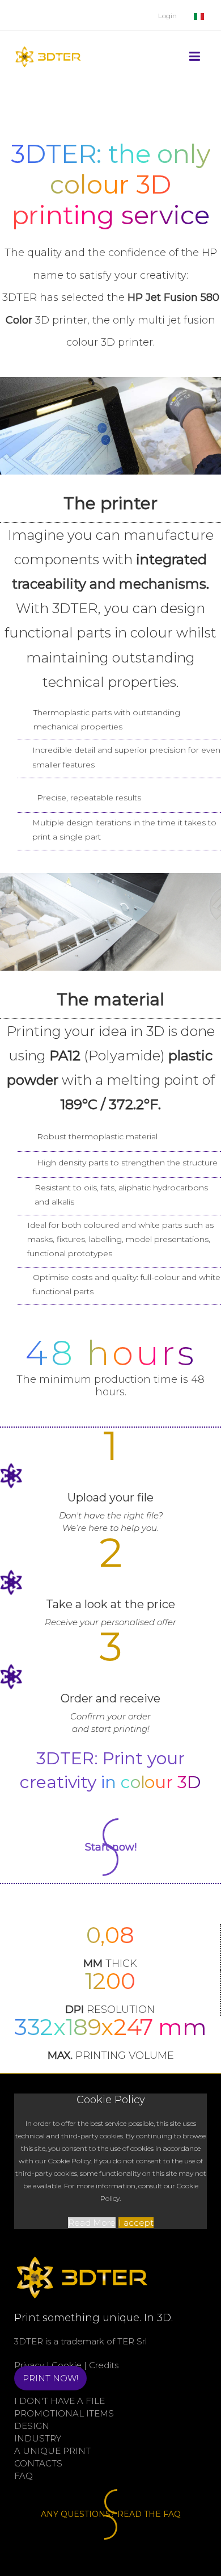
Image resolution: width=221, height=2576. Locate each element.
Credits (104, 2365)
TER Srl (132, 2341)
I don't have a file (59, 2401)
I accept (136, 2223)
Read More (92, 2223)
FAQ (24, 2476)
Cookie (67, 2365)
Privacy (29, 2365)
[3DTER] (48, 42)
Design (32, 2426)
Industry (38, 2438)
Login (167, 16)
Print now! (50, 2378)
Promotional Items (64, 2413)
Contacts (38, 2463)
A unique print (52, 2451)
